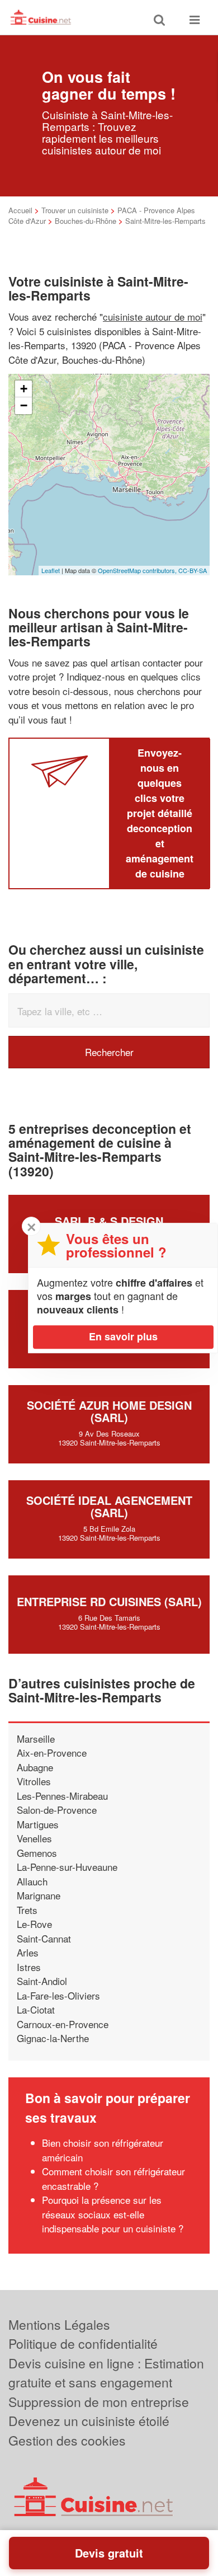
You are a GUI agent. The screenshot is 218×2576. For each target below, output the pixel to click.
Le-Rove (34, 1924)
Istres (29, 1967)
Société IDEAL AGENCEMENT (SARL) (109, 1506)
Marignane (39, 1895)
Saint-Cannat (44, 1938)
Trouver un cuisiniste (75, 210)
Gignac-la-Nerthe (53, 2038)
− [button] (24, 405)
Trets (27, 1910)
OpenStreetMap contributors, (138, 570)
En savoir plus (123, 1336)
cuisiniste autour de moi (153, 316)
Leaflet (51, 570)
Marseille (36, 1739)
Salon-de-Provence (57, 1810)
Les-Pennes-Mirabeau (62, 1796)
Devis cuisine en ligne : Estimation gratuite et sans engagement (106, 2373)
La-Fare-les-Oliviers (58, 1995)
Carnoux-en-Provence (63, 2024)
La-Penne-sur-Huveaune (67, 1867)
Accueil (20, 210)
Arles (28, 1952)
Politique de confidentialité (83, 2343)
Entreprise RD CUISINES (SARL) (109, 1601)
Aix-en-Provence (52, 1752)
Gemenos (37, 1853)
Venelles (34, 1838)
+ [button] (24, 389)
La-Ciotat (36, 2009)
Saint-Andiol (42, 1981)
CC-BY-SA (193, 570)
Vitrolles (34, 1781)
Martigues (38, 1824)
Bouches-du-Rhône (86, 221)
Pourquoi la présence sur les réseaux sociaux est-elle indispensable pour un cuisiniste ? (113, 2214)
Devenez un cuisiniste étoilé (89, 2421)
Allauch (32, 1881)
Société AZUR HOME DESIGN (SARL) (109, 1411)
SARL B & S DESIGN (109, 1221)
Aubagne (35, 1767)
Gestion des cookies (67, 2440)
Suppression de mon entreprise (99, 2402)
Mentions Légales (59, 2324)
